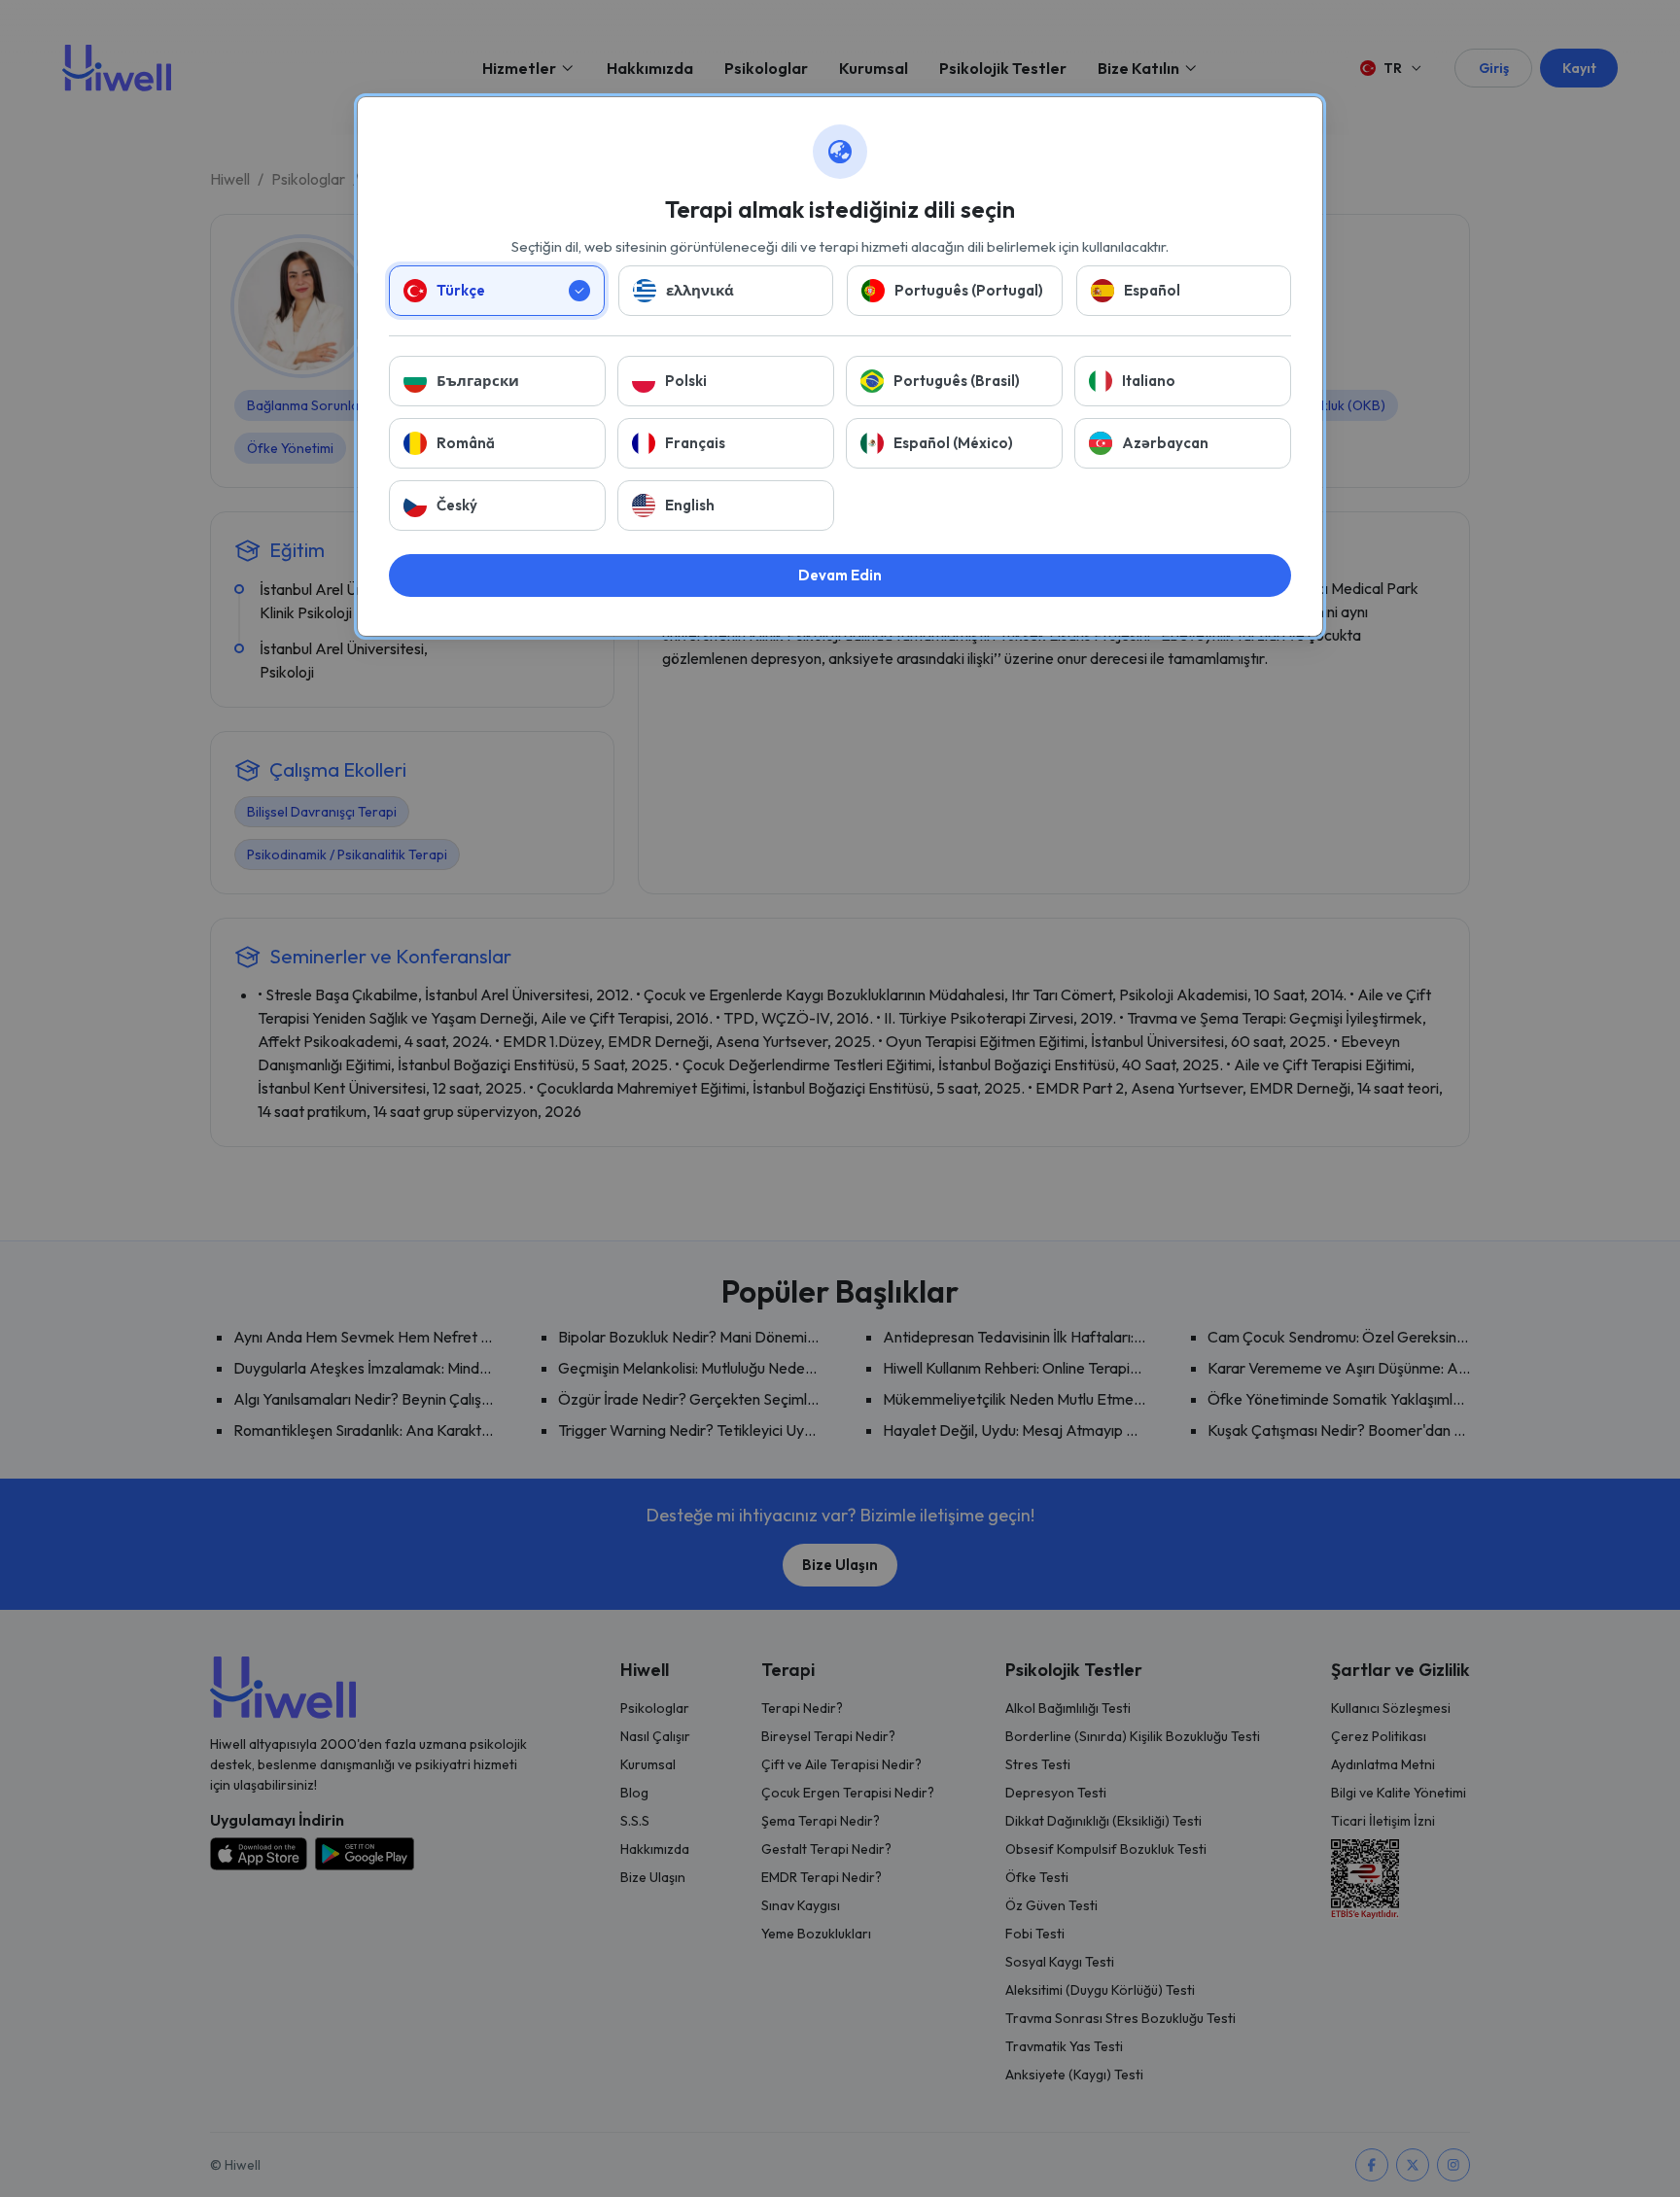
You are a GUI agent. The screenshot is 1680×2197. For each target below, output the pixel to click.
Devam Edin (840, 575)
